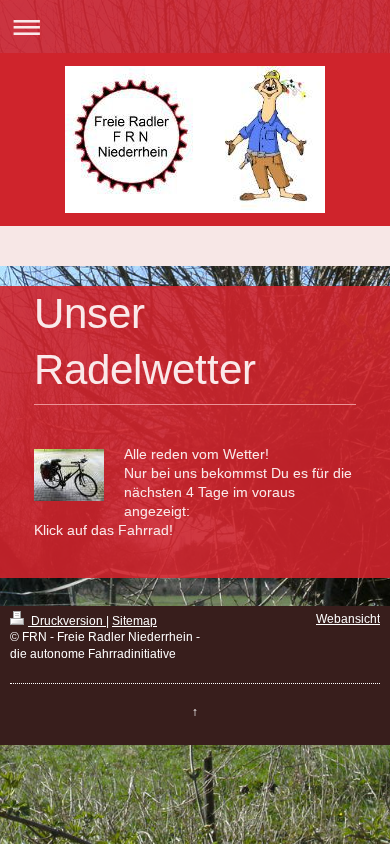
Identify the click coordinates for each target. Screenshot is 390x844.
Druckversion (67, 621)
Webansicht (348, 619)
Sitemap (134, 621)
